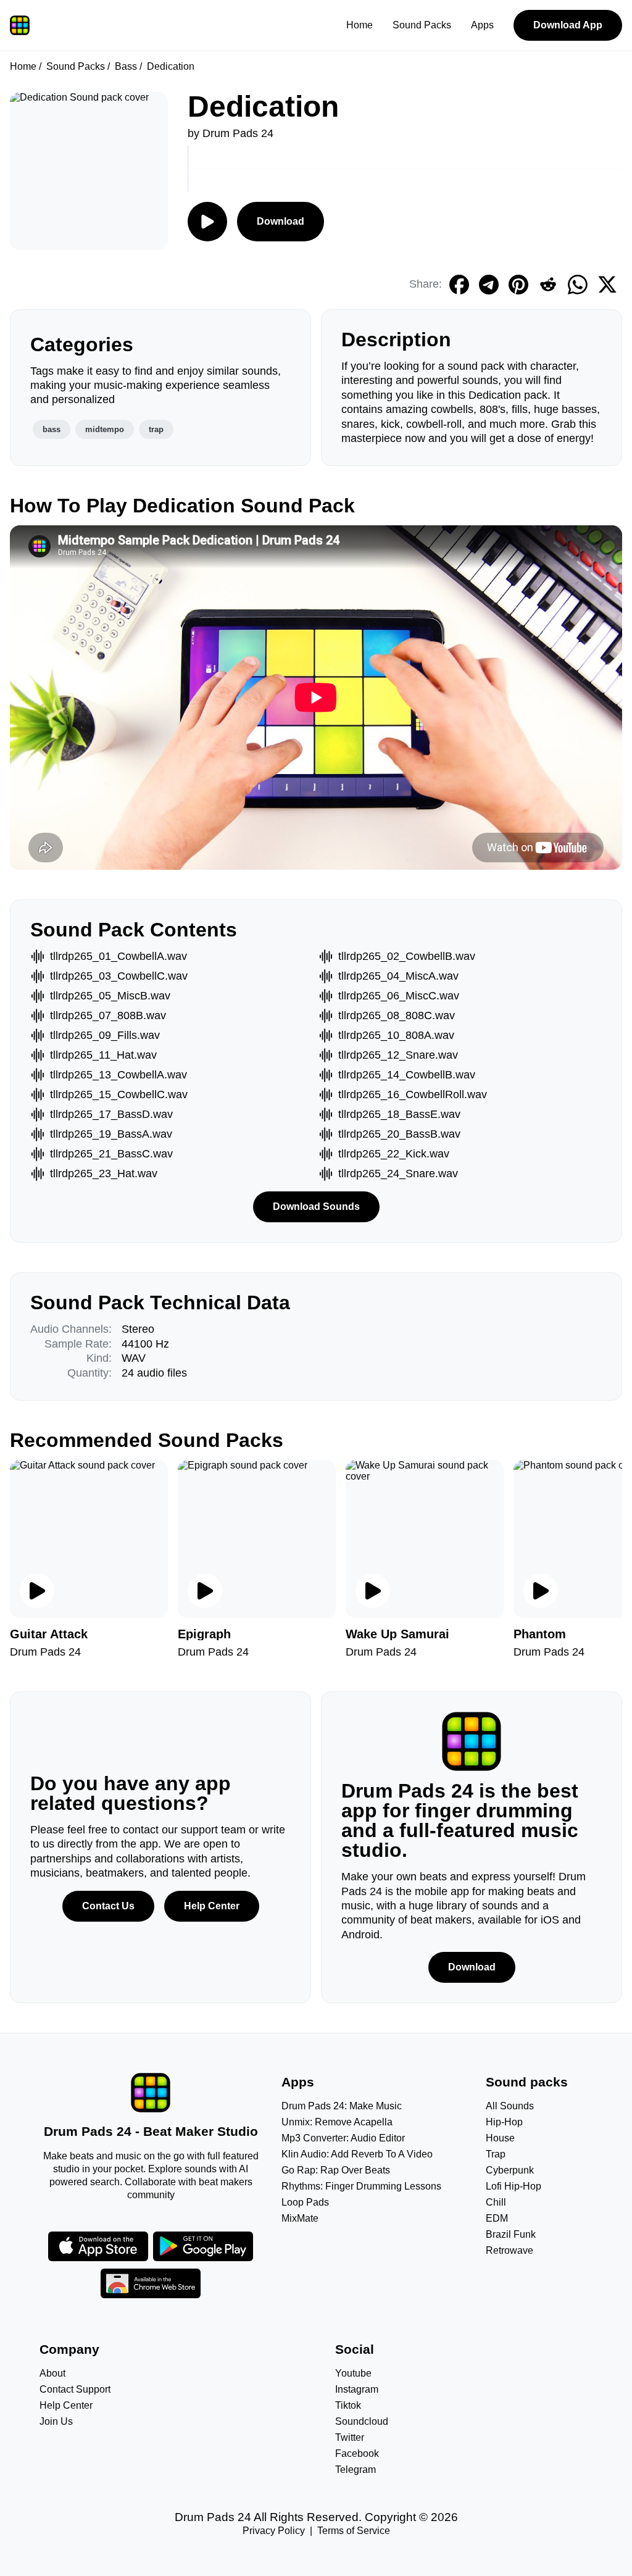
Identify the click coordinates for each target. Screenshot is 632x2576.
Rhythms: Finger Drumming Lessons (361, 2186)
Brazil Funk (511, 2234)
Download (281, 221)
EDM (497, 2218)
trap (156, 429)
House (500, 2138)
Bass (126, 66)
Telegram (355, 2470)
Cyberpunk (510, 2170)
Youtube (353, 2373)
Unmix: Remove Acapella (337, 2122)
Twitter (350, 2437)
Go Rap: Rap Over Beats (336, 2170)
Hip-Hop (504, 2122)
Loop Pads (305, 2202)
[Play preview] (37, 1591)
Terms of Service (354, 2531)
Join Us (56, 2421)
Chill (496, 2202)
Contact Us (108, 1906)
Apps (482, 25)
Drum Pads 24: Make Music (342, 2106)
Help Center (212, 1906)
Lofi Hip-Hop (513, 2186)
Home (360, 25)
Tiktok (348, 2405)
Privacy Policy (274, 2531)
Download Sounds (316, 1207)
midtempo (105, 429)
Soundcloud (362, 2421)
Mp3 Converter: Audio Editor (343, 2138)
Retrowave (509, 2250)
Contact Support (75, 2389)
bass (52, 429)
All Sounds (510, 2106)
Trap (496, 2154)
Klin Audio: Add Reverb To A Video (357, 2154)
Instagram (357, 2389)
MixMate (300, 2218)
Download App (568, 25)
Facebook (357, 2453)
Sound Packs (422, 25)
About (52, 2373)
